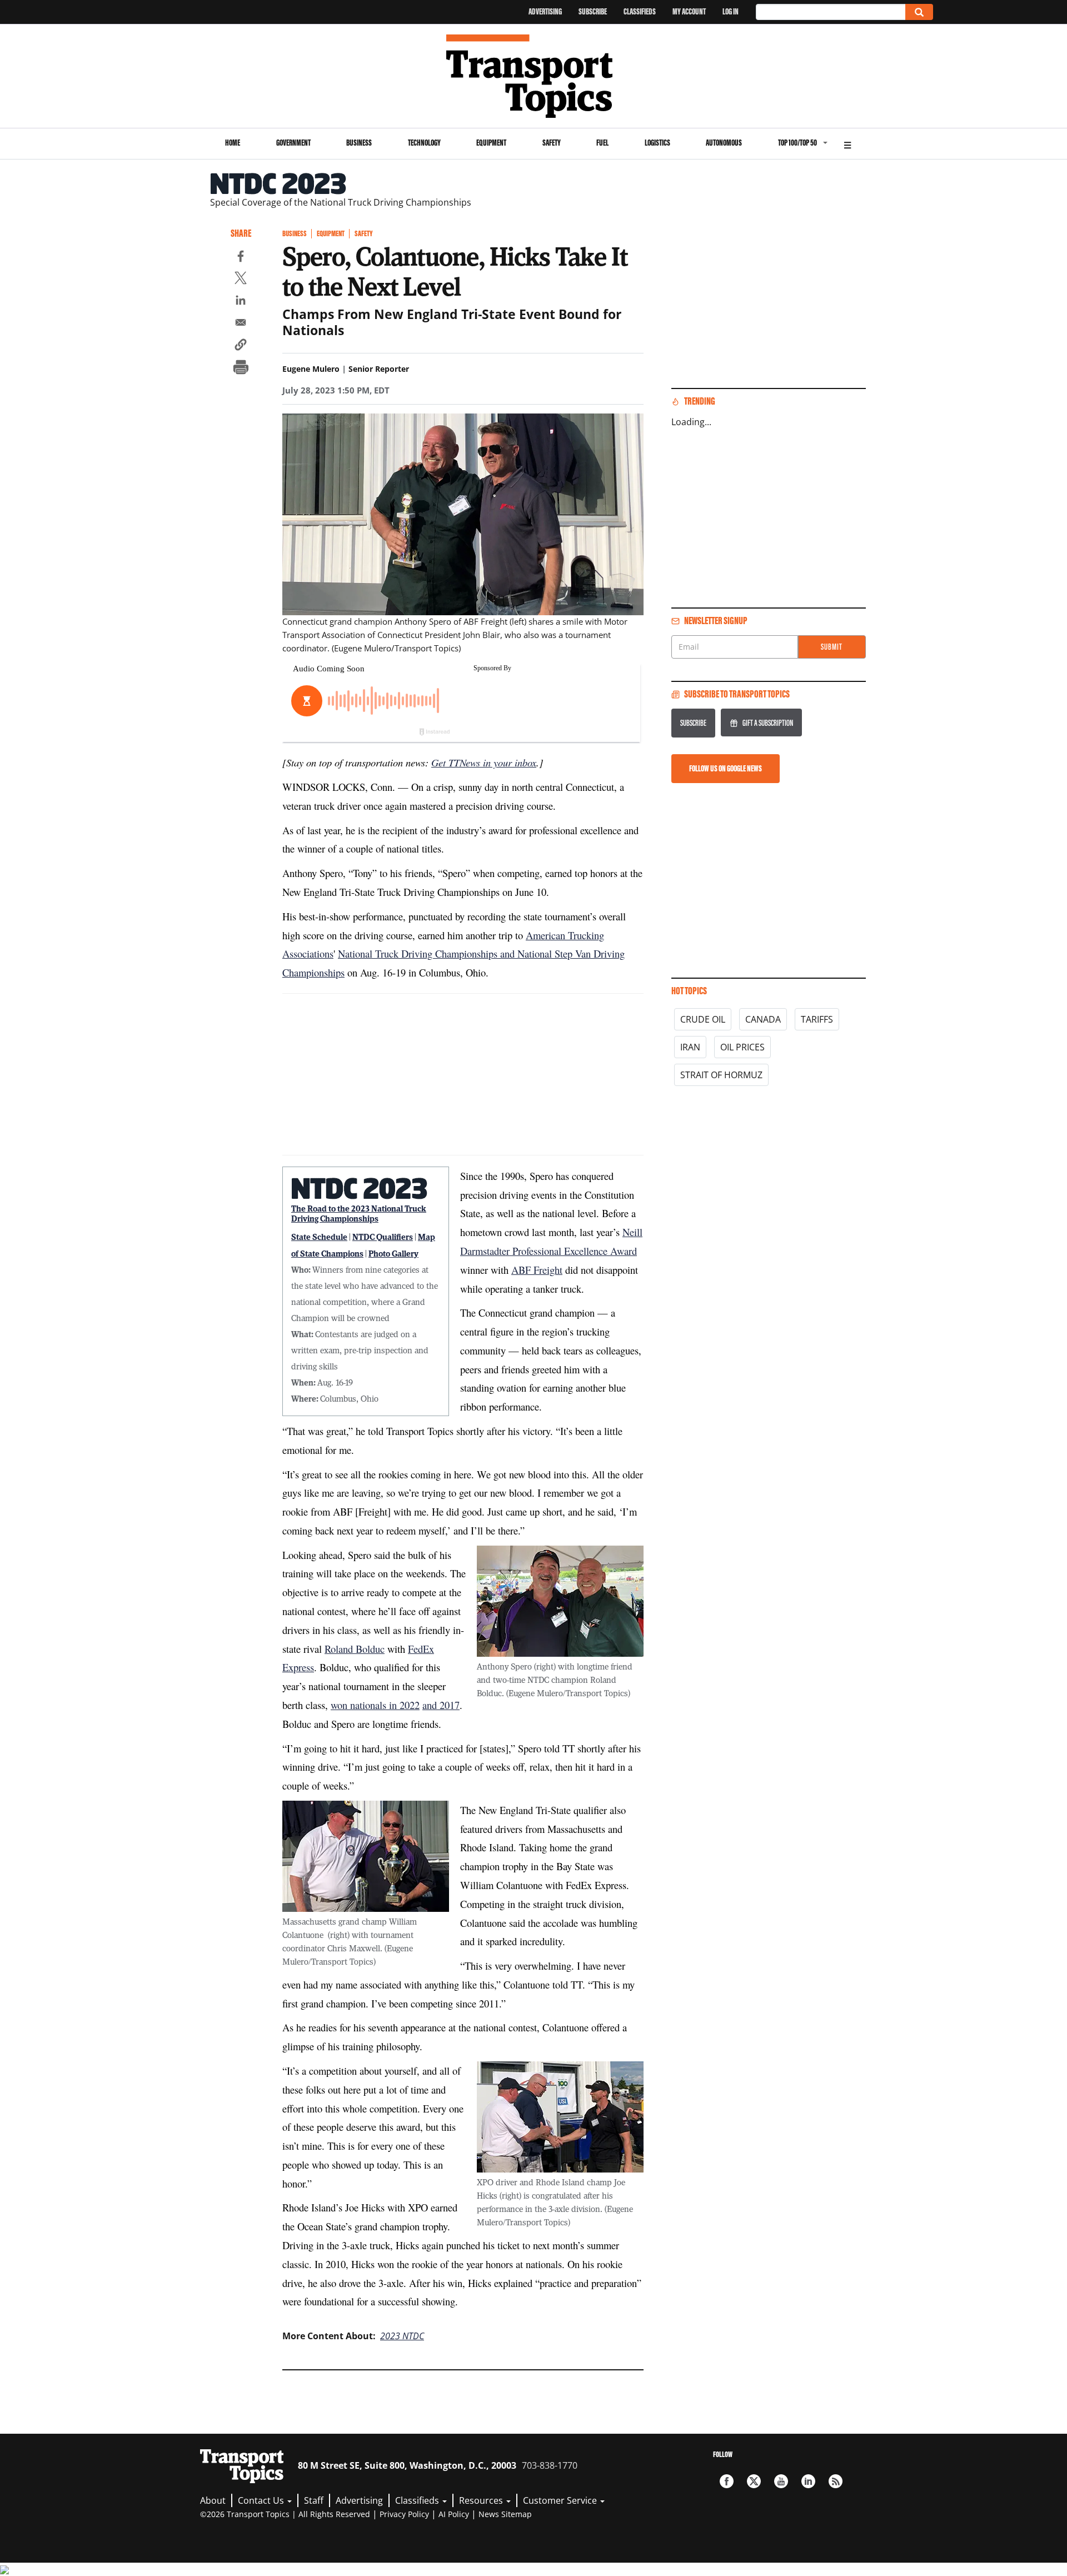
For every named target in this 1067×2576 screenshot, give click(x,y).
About (213, 2500)
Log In (731, 11)
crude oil (703, 1019)
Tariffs (817, 1019)
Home (233, 143)
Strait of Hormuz (721, 1075)
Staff (314, 2500)
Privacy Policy (404, 2514)
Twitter (754, 2481)
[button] (241, 346)
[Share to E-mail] (241, 324)
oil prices (742, 1047)
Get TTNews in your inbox (484, 762)
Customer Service (561, 2500)
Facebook (727, 2481)
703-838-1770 (550, 2465)
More (847, 144)
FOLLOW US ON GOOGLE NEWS (726, 768)
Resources (482, 2500)
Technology (424, 143)
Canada (763, 1019)
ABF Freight (537, 1270)
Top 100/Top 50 (797, 143)
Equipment (491, 143)
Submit (832, 647)
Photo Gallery (393, 1253)
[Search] (919, 12)
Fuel (602, 143)
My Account (689, 11)
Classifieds (640, 11)
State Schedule (319, 1237)
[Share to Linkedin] (241, 302)
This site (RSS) (836, 2481)
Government (293, 143)
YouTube (781, 2481)
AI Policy (454, 2514)
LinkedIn (808, 2481)
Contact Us (262, 2500)
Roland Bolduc (355, 1649)
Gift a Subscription (768, 723)
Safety (552, 143)
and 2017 (441, 1705)
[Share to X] (241, 280)
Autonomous (724, 143)
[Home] (534, 76)
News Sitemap (505, 2514)
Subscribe (593, 11)
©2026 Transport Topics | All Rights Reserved (285, 2514)
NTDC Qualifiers (383, 1237)
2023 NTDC (402, 2336)
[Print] (241, 368)
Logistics (657, 143)
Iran (690, 1047)
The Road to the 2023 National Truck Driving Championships (359, 1213)
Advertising (545, 11)
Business (359, 143)
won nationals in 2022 (375, 1705)
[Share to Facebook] (241, 258)
